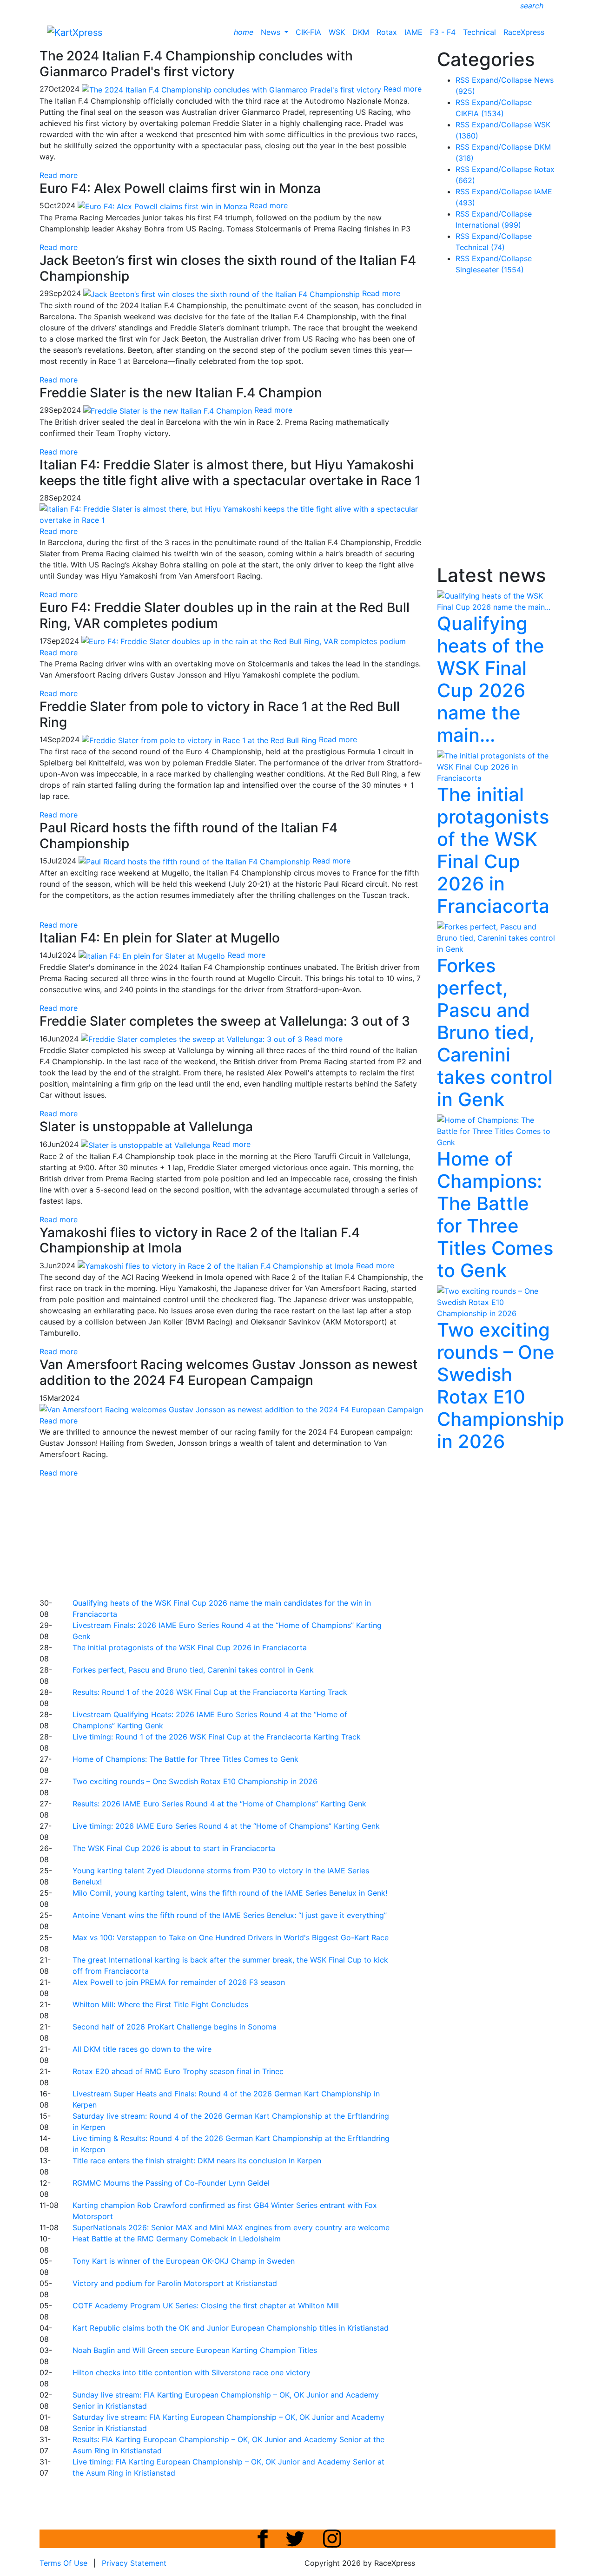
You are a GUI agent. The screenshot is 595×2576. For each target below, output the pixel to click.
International (488, 225)
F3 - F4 (443, 32)
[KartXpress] (75, 32)
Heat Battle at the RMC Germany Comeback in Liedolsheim (177, 2239)
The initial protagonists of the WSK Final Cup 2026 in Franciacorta (190, 1647)
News (272, 32)
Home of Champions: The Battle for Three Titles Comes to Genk (185, 1759)
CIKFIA (480, 113)
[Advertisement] (265, 1536)
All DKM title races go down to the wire (142, 2049)
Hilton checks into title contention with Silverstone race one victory (192, 2372)
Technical (479, 32)
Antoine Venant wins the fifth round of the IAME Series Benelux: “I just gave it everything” (230, 1915)
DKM (361, 32)
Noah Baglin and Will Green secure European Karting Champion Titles (195, 2350)
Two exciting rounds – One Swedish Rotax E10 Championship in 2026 (195, 1781)
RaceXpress (524, 32)
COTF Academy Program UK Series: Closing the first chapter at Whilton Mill (206, 2306)
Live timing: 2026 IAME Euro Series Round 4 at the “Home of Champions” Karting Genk (226, 1826)
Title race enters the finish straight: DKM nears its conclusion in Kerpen (197, 2161)
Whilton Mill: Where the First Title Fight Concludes (160, 2004)
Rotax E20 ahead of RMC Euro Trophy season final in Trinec (178, 2071)
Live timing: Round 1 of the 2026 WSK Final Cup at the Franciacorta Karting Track (217, 1737)
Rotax (387, 32)
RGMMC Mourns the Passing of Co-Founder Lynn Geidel (171, 2183)
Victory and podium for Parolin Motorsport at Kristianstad (175, 2283)
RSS (463, 80)
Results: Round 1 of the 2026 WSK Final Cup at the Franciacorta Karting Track (210, 1692)
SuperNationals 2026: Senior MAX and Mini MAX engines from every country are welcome (231, 2227)
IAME (413, 32)
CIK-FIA (308, 32)
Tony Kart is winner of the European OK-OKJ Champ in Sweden (184, 2261)
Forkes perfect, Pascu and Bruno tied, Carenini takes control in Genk (193, 1670)
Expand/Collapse (502, 80)
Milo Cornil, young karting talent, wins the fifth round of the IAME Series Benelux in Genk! (230, 1893)
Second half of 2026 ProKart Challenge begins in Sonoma (175, 2027)
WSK (337, 32)
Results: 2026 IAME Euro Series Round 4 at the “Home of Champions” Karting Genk (219, 1804)
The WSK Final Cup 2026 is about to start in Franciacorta (174, 1848)
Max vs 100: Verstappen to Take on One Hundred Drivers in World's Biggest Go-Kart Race (231, 1937)
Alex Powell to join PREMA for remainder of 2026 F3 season (179, 1982)
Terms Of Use (63, 2563)
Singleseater (490, 270)
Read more (59, 175)
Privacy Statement (134, 2563)
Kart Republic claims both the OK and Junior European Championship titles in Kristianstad (231, 2328)
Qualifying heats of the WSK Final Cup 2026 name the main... (491, 679)
